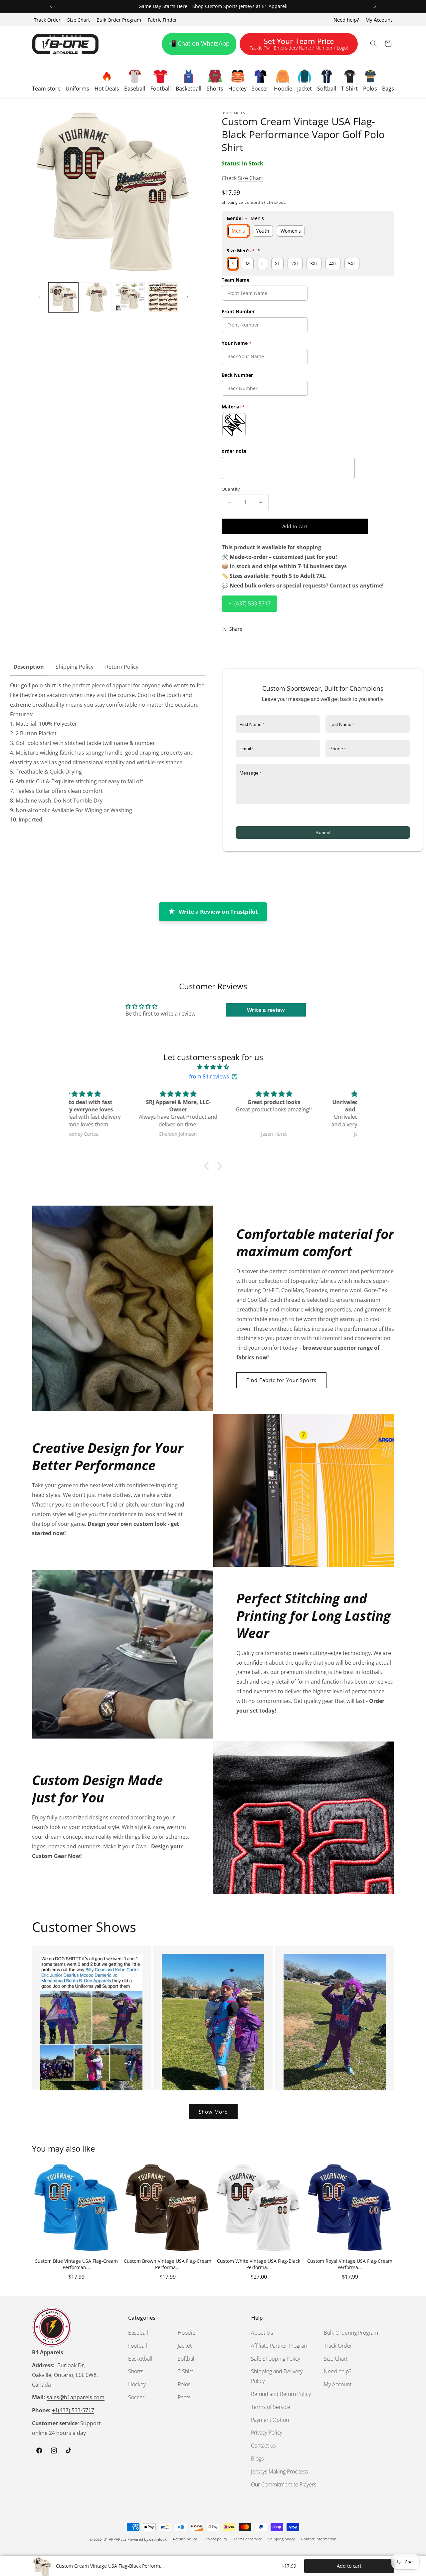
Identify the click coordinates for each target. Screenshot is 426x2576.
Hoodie (187, 2333)
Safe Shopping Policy (276, 2359)
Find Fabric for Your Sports (281, 1380)
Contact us (263, 2446)
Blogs (257, 2459)
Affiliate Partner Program (280, 2346)
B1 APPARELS (115, 2539)
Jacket (185, 2346)
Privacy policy (215, 2539)
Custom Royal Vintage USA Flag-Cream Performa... (350, 2264)
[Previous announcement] (51, 6)
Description (29, 667)
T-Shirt (185, 2372)
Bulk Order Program (119, 20)
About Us (262, 2333)
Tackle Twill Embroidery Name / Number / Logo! (299, 45)
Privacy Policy (267, 2433)
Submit (323, 832)
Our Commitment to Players (284, 2484)
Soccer (136, 2397)
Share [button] (236, 629)
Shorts (136, 2372)
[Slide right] (188, 297)
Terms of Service (271, 2407)
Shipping (230, 202)
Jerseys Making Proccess (279, 2471)
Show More (213, 2112)
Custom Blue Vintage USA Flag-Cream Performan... (76, 2264)
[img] (213, 1067)
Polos (184, 2384)
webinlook (158, 2539)
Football (138, 2346)
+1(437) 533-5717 (249, 603)
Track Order (47, 20)
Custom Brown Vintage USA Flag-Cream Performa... (168, 2264)
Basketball (140, 2359)
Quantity (231, 489)
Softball (187, 2359)
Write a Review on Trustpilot (218, 912)
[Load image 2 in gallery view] (97, 297)
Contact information (319, 2539)
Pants (184, 2397)
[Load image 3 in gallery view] (130, 297)
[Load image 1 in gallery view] (63, 297)
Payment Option (270, 2420)
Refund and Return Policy (281, 2394)
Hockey (137, 2384)
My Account (379, 20)
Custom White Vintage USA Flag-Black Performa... (259, 2264)
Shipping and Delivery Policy (277, 2376)
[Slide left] (39, 297)
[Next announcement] (375, 6)
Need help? (346, 20)
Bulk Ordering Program (351, 2333)
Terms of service (248, 2539)
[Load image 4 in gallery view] (163, 297)
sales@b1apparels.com (76, 2398)
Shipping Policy (75, 667)
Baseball (138, 2333)
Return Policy (122, 667)
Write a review (266, 1010)
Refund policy (185, 2539)
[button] (46, 80)
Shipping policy (282, 2539)
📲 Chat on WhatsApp (199, 43)
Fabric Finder (162, 20)
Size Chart (79, 20)
